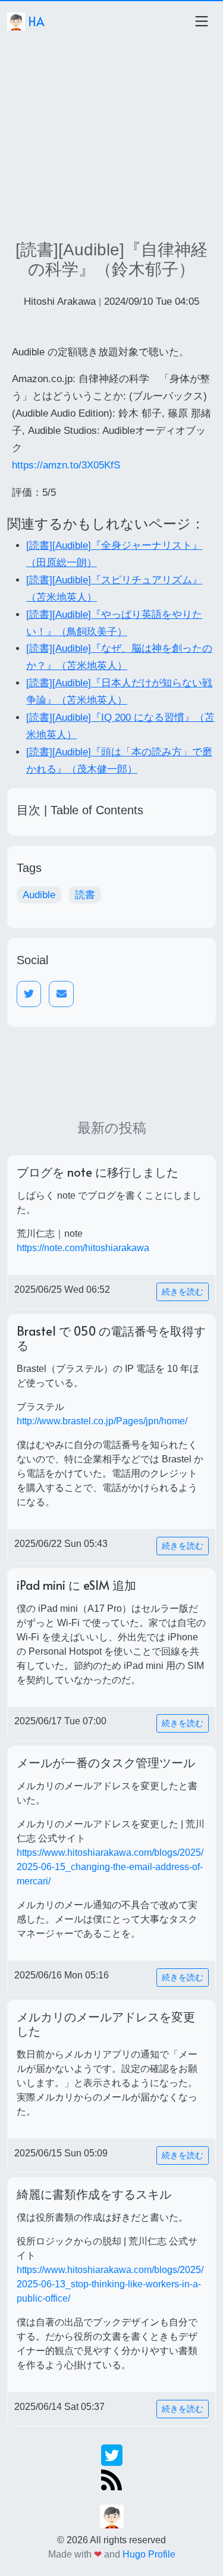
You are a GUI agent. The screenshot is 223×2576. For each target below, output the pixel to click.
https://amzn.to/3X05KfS (66, 465)
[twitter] (112, 2454)
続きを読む (183, 1292)
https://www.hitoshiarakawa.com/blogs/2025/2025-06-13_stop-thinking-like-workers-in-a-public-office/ (110, 2284)
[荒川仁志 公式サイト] (112, 2516)
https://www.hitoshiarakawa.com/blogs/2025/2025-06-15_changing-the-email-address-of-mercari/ (110, 1867)
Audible (39, 895)
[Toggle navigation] (202, 21)
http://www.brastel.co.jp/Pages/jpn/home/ (102, 1421)
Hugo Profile (149, 2554)
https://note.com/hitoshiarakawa (83, 1248)
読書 (85, 895)
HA (35, 21)
